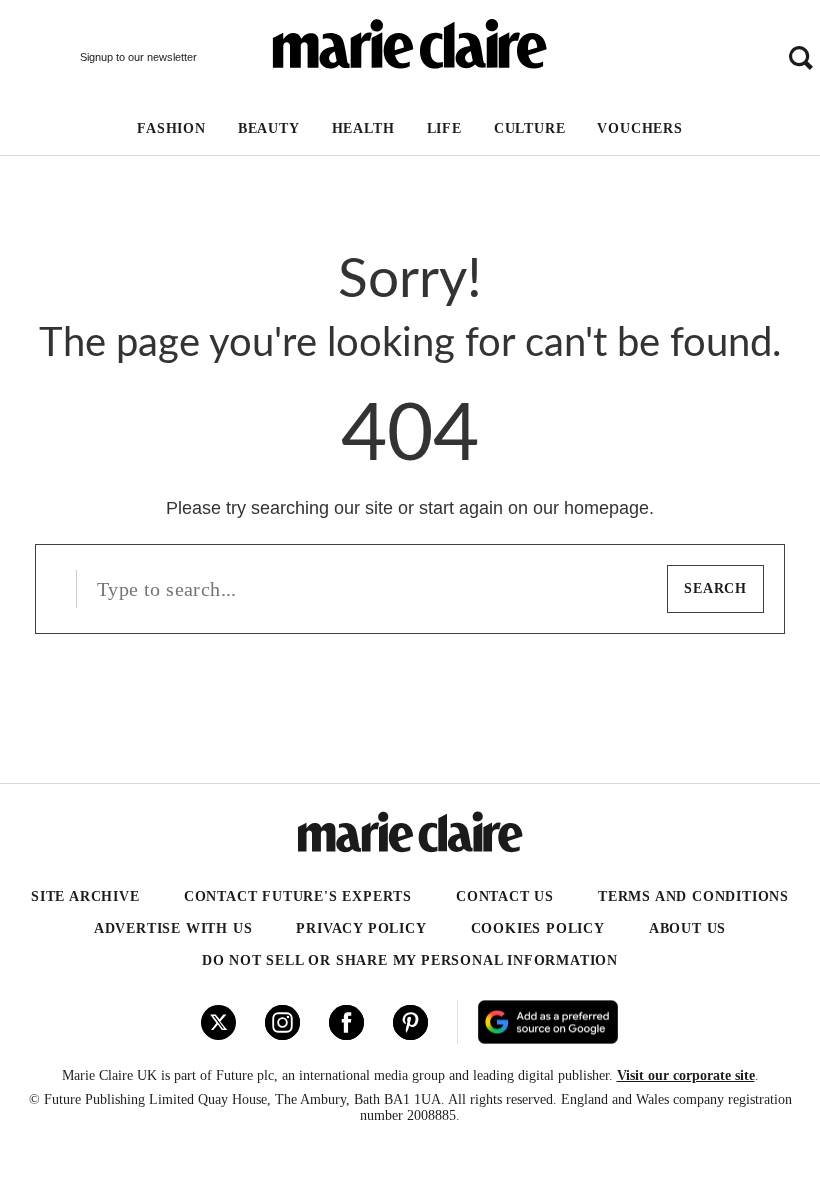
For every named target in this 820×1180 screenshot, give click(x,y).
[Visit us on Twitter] (218, 1022)
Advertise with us (173, 928)
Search (715, 588)
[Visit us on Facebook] (346, 1022)
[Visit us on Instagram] (282, 1022)
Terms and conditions (693, 896)
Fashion (171, 128)
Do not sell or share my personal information (410, 960)
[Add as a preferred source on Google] (613, 1022)
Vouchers (639, 128)
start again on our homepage (534, 508)
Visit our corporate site (686, 1075)
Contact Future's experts (298, 896)
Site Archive (85, 896)
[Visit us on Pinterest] (410, 1022)
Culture (530, 128)
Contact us (505, 896)
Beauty (269, 128)
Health (363, 128)
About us (687, 928)
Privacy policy (361, 928)
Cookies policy (538, 928)
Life (444, 128)
